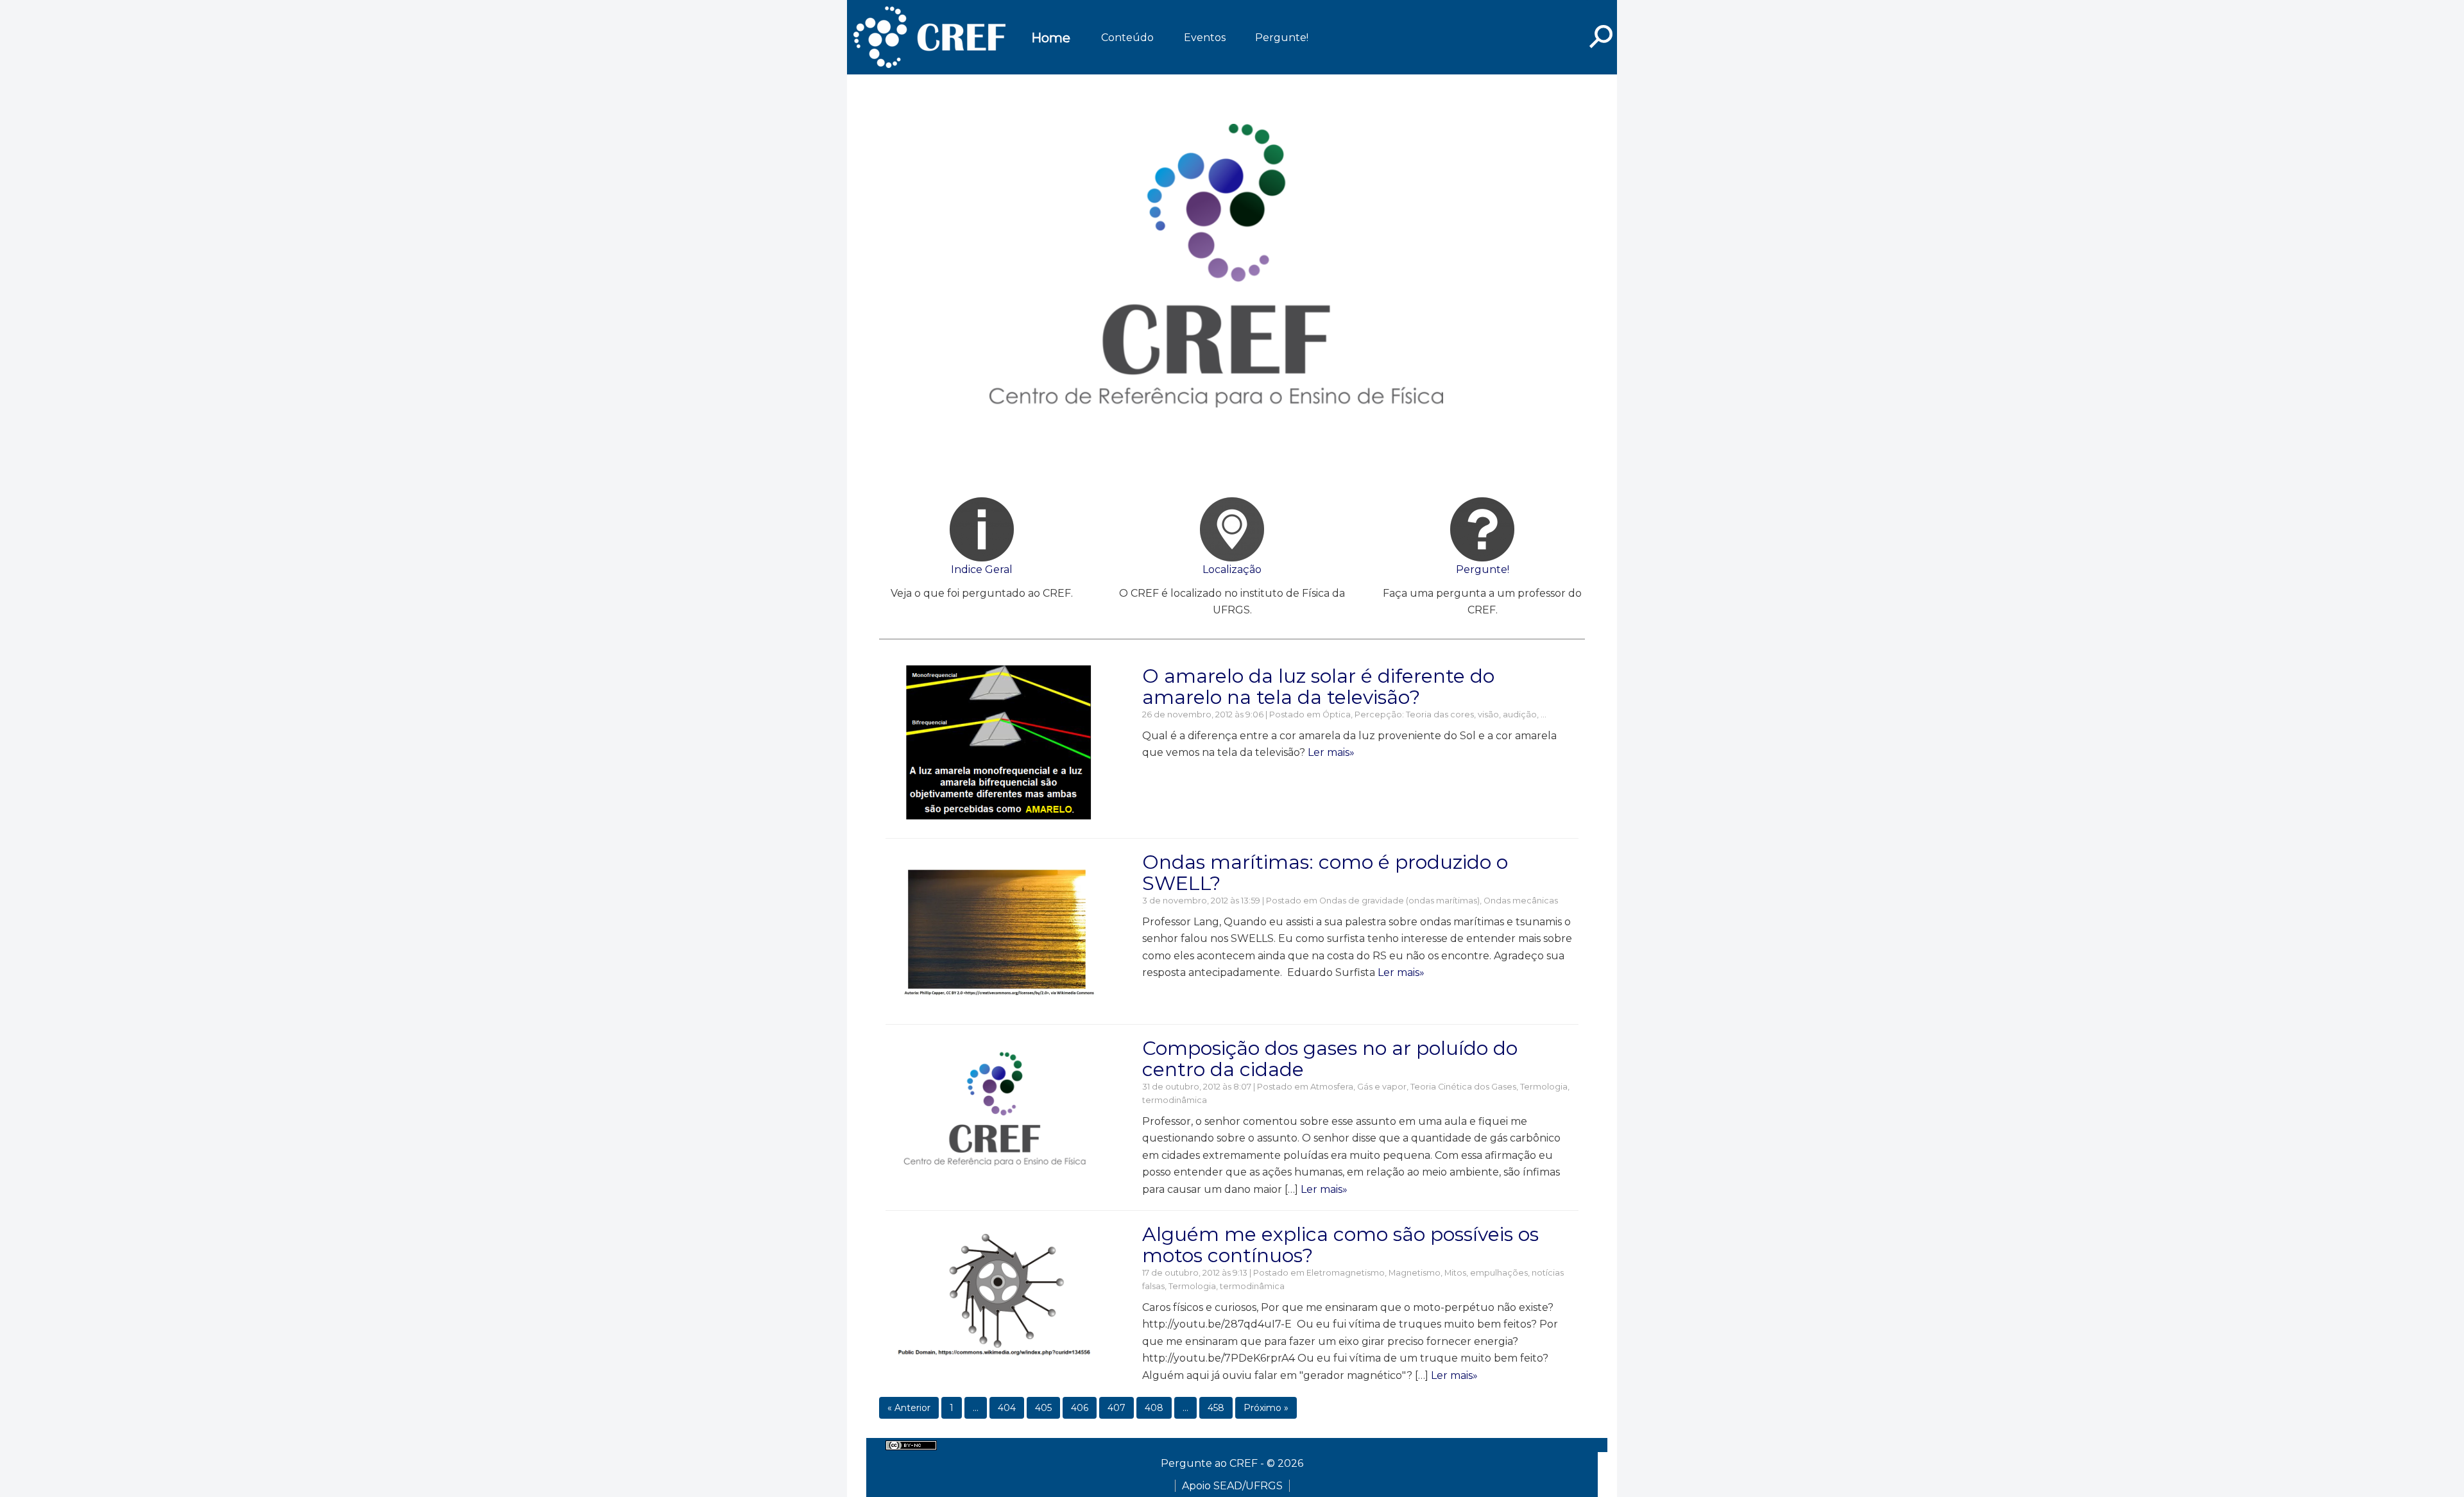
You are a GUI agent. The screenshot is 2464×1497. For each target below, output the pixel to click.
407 (1116, 1408)
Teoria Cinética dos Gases (1463, 1087)
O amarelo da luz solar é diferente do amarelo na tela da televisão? (1318, 687)
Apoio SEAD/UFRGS (1232, 1486)
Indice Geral (982, 569)
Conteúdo (1127, 38)
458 (1216, 1408)
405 (1043, 1408)
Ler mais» (1331, 752)
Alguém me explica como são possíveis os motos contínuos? (1340, 1245)
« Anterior (909, 1408)
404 (1007, 1408)
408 (1154, 1408)
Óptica (1337, 714)
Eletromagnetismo (1346, 1273)
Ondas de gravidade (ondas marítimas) (1399, 901)
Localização (1232, 569)
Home (1051, 38)
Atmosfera (1332, 1087)
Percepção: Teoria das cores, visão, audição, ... (1450, 714)
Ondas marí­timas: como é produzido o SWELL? (1325, 873)
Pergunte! (1282, 38)
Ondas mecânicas (1521, 901)
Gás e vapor (1382, 1087)
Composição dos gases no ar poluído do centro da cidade (1330, 1059)
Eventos (1205, 38)
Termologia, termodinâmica (1227, 1286)
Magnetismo (1415, 1273)
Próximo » (1266, 1408)
